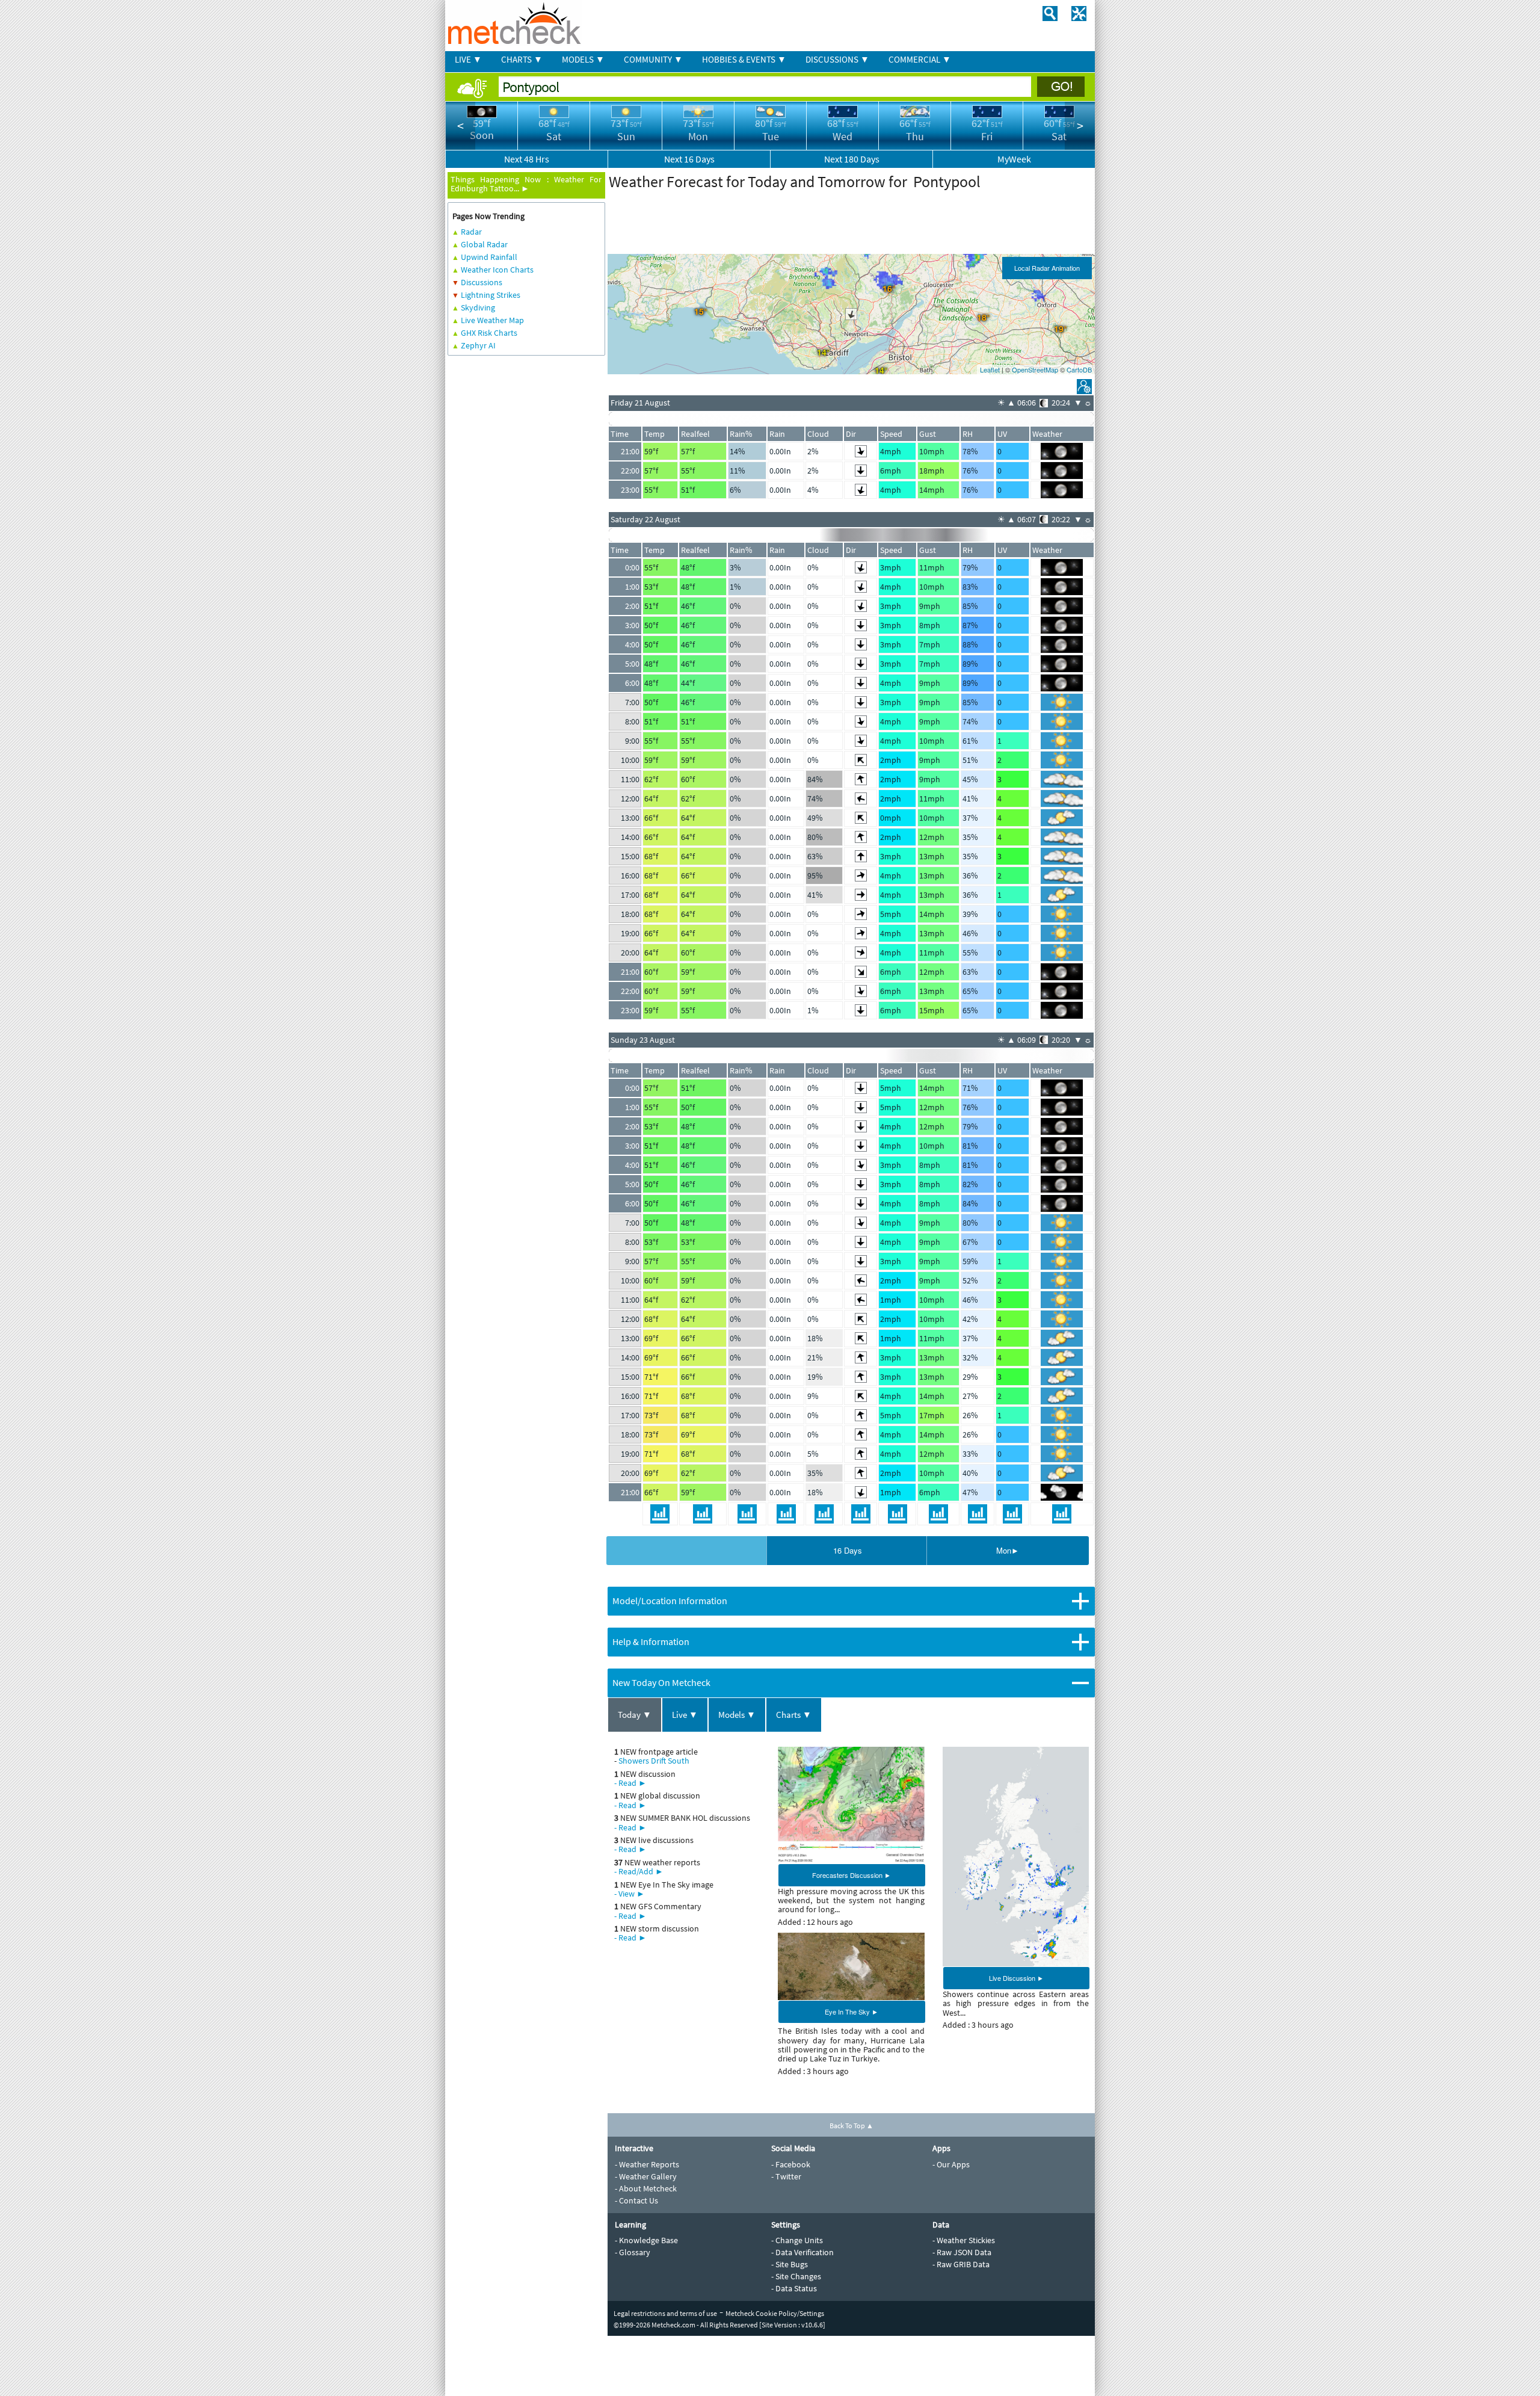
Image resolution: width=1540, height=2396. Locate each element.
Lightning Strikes (491, 295)
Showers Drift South (654, 1761)
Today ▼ (635, 1715)
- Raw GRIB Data (961, 2264)
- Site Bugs (790, 2264)
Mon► (1008, 1550)
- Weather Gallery (646, 2176)
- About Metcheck (646, 2188)
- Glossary (633, 2252)
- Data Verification (802, 2252)
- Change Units (797, 2240)
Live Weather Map (492, 320)
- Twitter (786, 2176)
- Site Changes (796, 2276)
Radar (471, 232)
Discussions (482, 282)
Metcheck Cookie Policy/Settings (775, 2313)
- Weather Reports (647, 2164)
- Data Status (794, 2288)
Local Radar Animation (1047, 268)
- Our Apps (951, 2164)
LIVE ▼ (468, 59)
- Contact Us (636, 2200)
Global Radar (484, 244)
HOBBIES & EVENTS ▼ (744, 59)
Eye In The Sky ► (852, 2012)
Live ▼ (685, 1715)
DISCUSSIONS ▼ (837, 59)
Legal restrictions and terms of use (665, 2313)
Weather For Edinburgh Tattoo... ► (526, 184)
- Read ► (630, 1783)
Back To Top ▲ (852, 2126)
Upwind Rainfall (489, 257)
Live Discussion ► (1016, 1978)
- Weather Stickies (964, 2240)
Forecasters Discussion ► (852, 1875)
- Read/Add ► (639, 1871)
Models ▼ (737, 1715)
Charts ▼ (794, 1715)
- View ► (630, 1894)
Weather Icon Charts (497, 270)
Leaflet (990, 369)
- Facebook (791, 2164)
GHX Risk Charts (489, 333)
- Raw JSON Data (962, 2252)
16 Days (848, 1550)
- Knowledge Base (646, 2240)
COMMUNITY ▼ (653, 59)
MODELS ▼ (583, 59)
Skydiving (478, 307)
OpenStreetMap (1035, 369)
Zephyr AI (478, 345)
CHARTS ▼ (522, 59)
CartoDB (1079, 369)
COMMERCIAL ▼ (920, 59)
